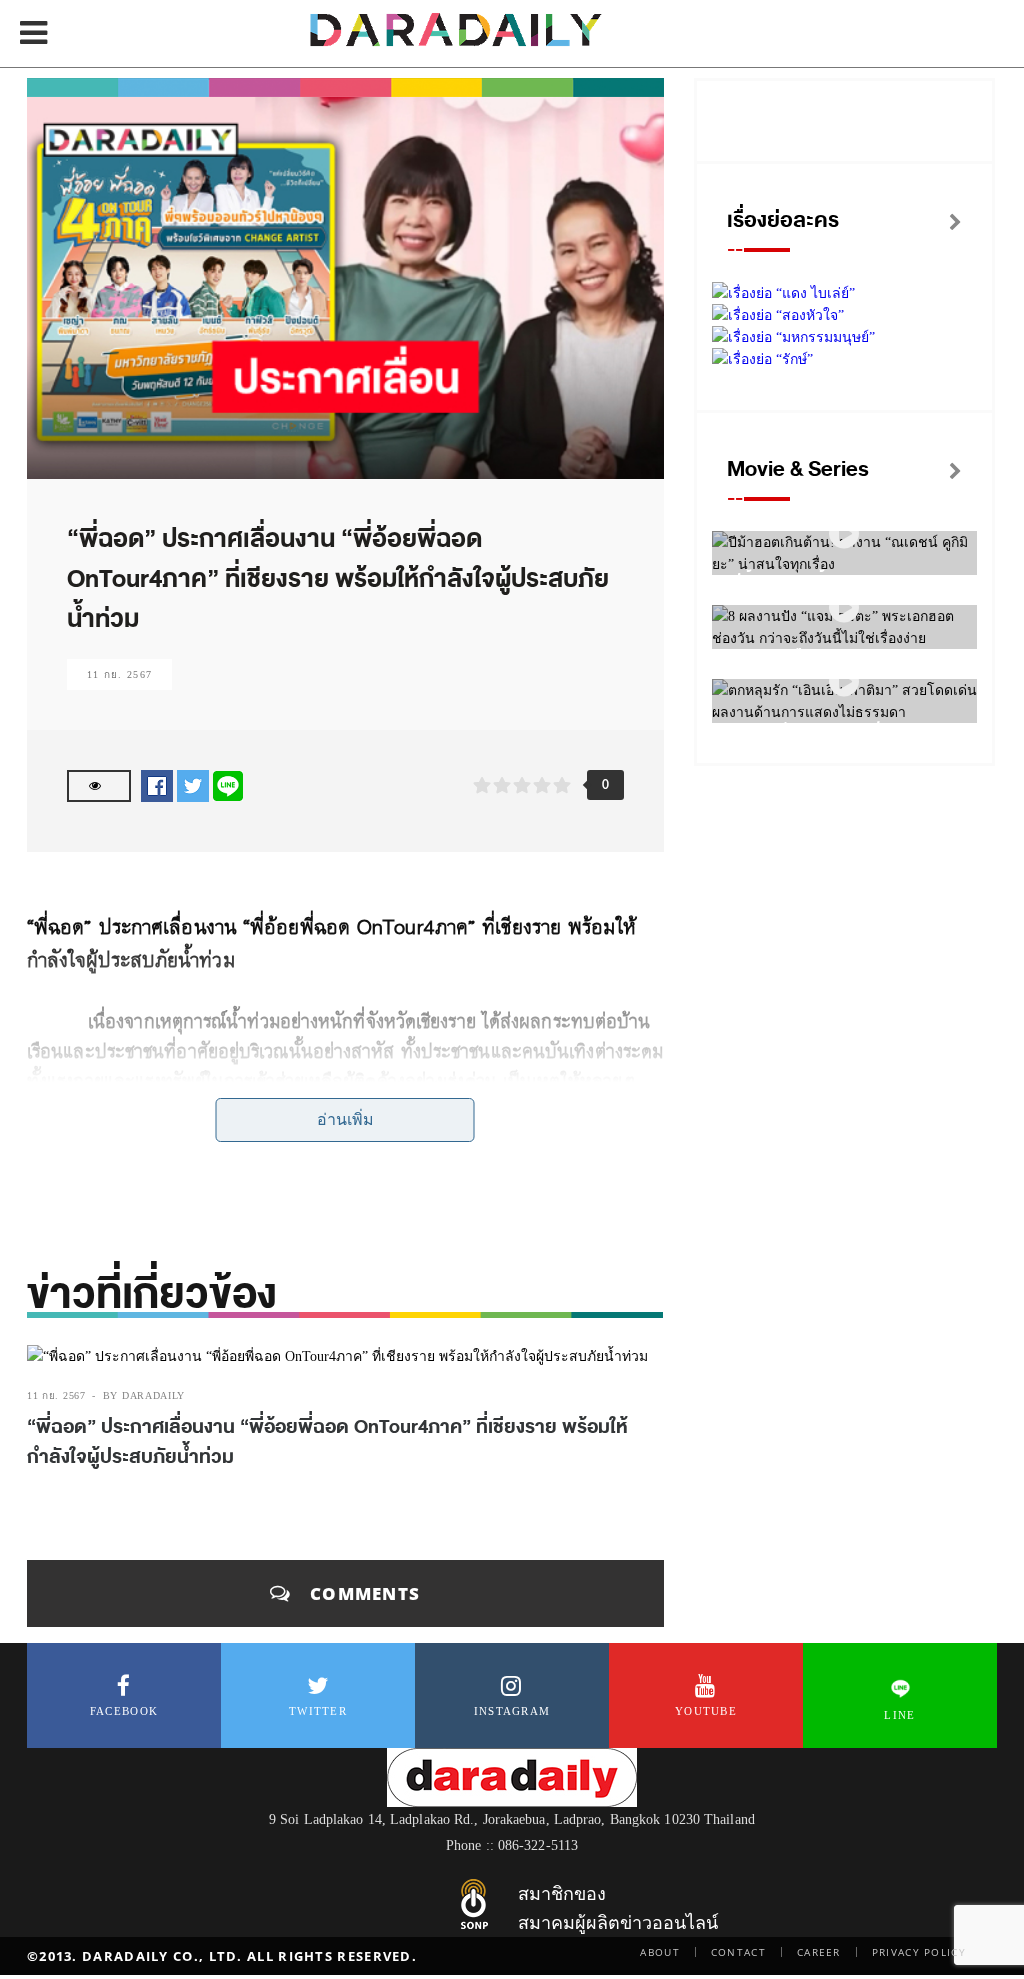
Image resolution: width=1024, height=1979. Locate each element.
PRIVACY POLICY (919, 1952)
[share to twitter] (193, 785)
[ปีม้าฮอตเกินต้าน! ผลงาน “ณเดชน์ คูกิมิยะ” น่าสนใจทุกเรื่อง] (844, 534)
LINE (899, 1715)
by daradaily (144, 1395)
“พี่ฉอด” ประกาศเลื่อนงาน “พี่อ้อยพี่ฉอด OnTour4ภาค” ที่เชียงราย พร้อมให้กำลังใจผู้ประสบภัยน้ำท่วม (327, 1442)
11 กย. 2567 (119, 674)
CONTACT (738, 1952)
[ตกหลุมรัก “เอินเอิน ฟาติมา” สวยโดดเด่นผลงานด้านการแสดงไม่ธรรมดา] (844, 682)
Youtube (706, 1711)
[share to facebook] (157, 785)
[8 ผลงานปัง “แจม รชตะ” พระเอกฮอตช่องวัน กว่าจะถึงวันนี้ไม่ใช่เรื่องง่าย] (844, 608)
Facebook (124, 1711)
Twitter (318, 1711)
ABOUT (660, 1952)
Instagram (512, 1711)
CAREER (819, 1952)
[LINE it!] (228, 785)
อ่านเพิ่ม (345, 1119)
